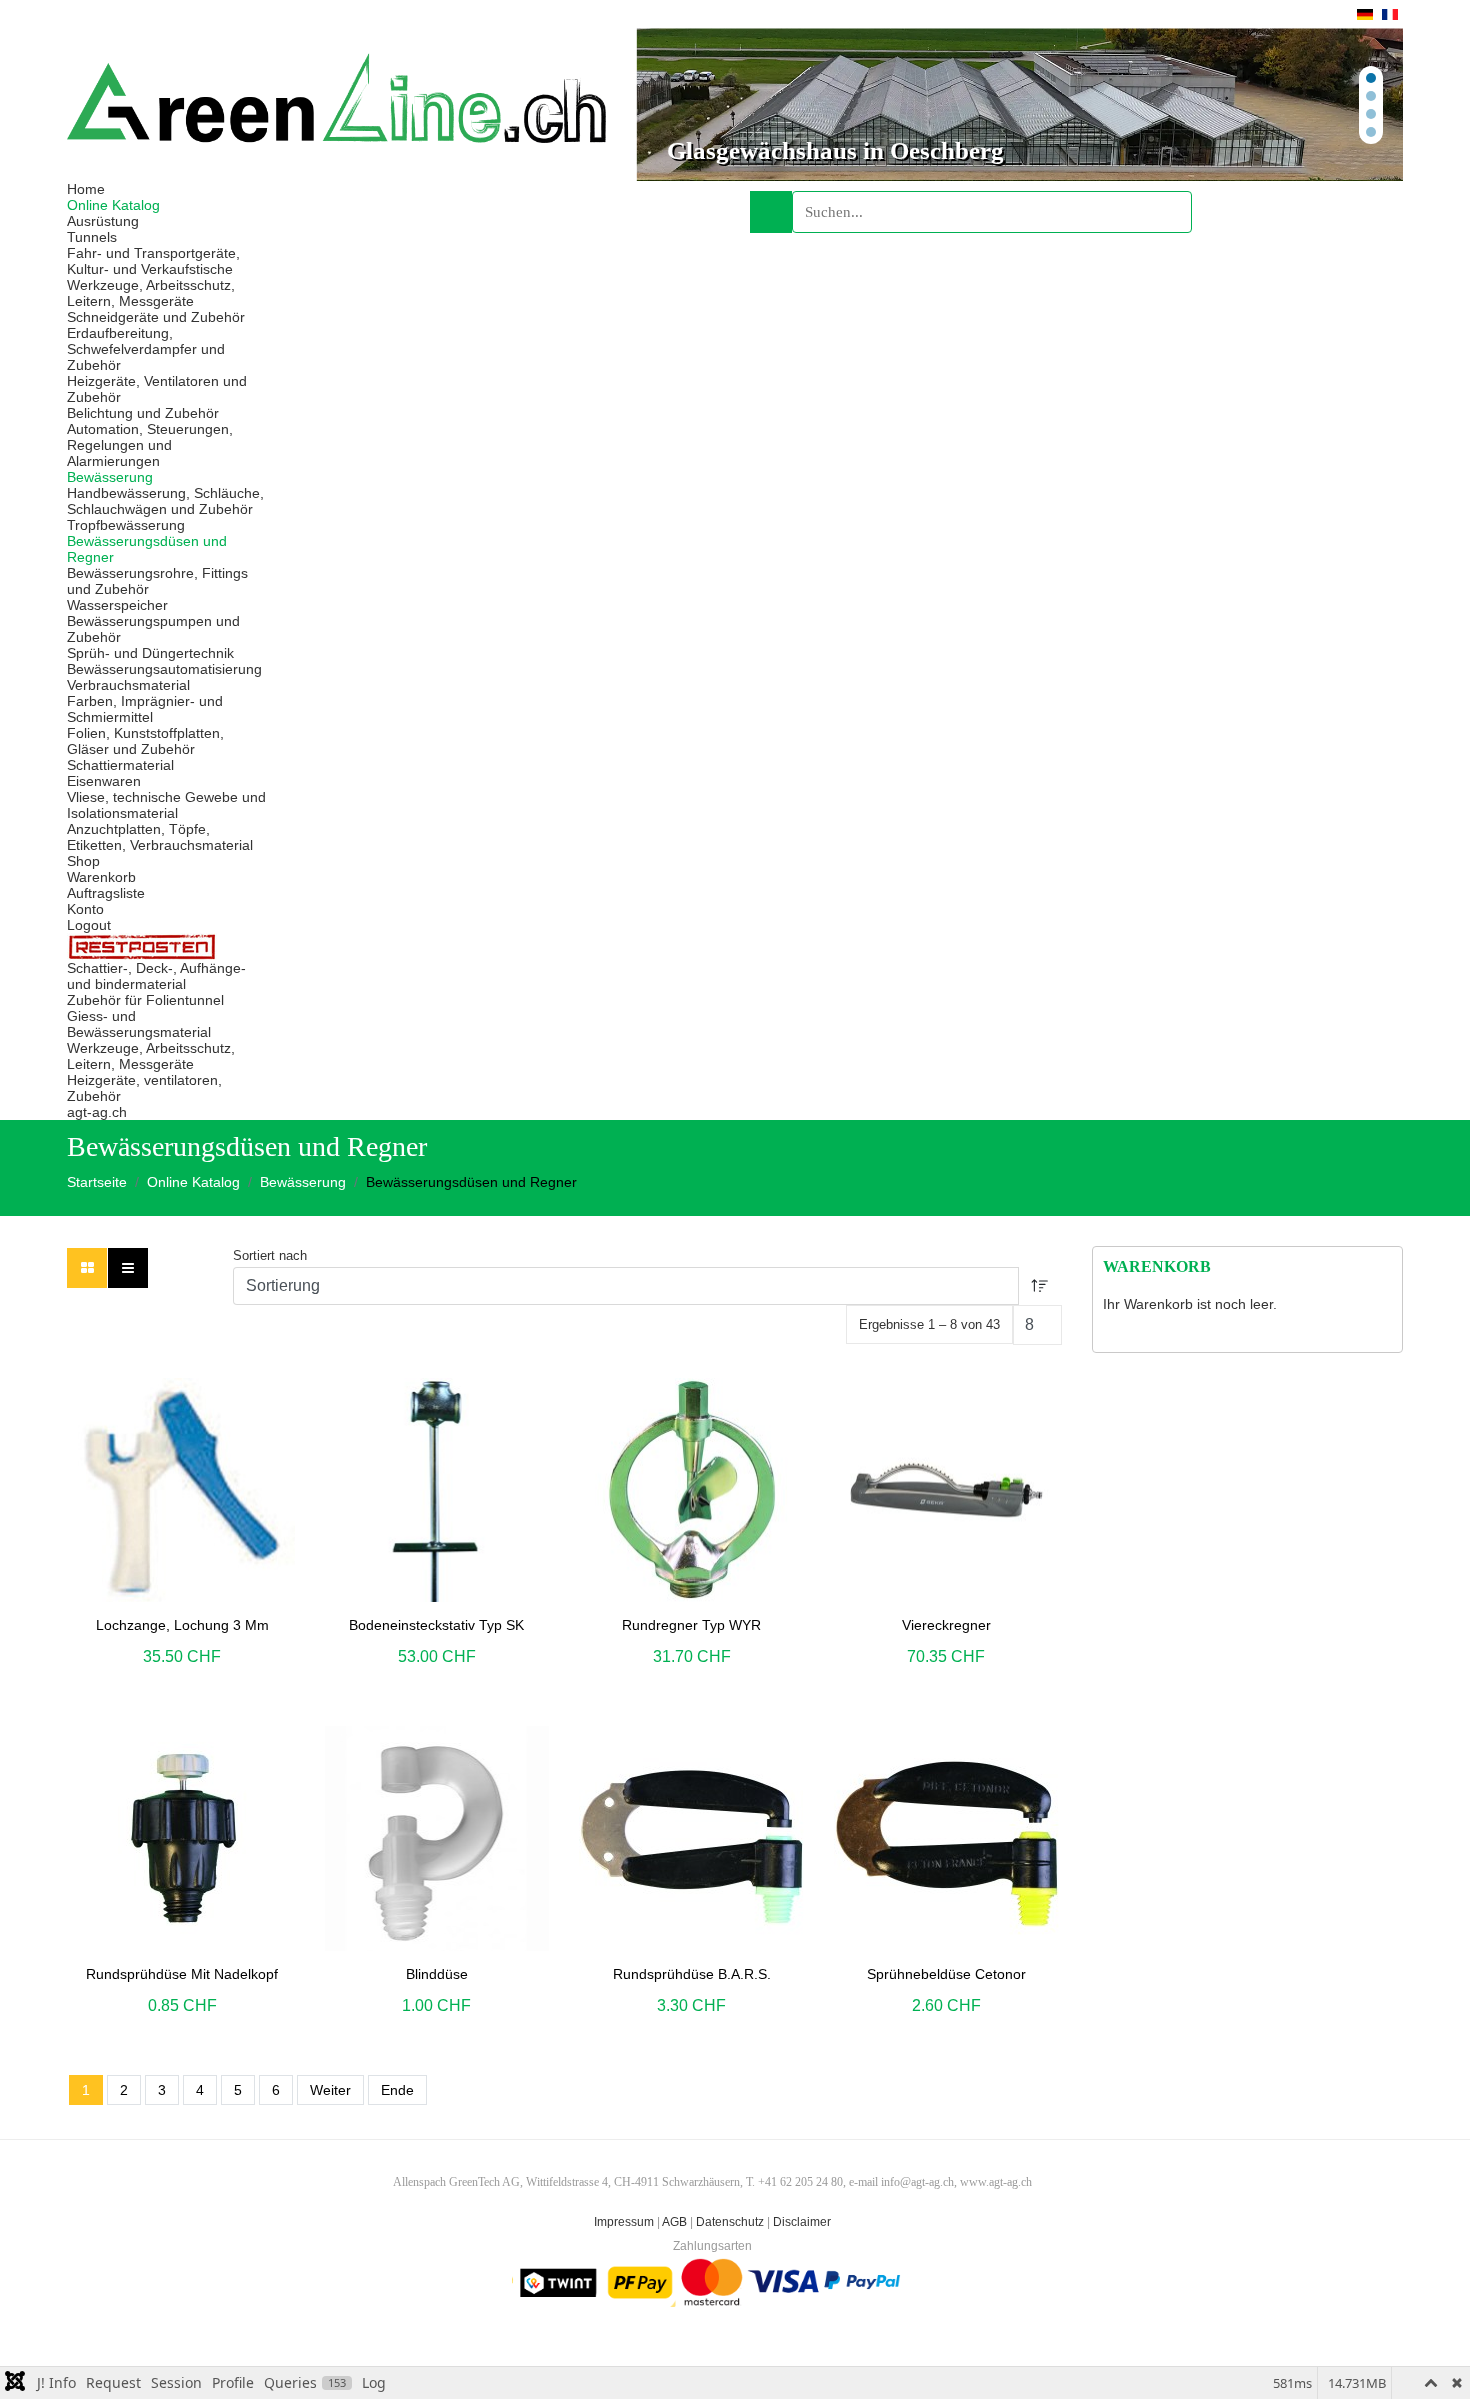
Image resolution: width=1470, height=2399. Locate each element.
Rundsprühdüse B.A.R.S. (692, 1974)
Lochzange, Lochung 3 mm (182, 1625)
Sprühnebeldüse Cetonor (946, 1974)
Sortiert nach (270, 1255)
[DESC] (1040, 1286)
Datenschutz (730, 2222)
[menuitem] (86, 189)
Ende (397, 2090)
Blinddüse (437, 1974)
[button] (1019, 104)
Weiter (330, 2090)
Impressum (624, 2222)
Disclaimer (802, 2222)
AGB (674, 2222)
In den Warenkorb (159, 1489)
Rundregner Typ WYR (691, 1625)
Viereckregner (946, 1625)
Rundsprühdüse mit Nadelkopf (182, 1974)
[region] (1019, 104)
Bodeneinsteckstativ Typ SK (436, 1625)
